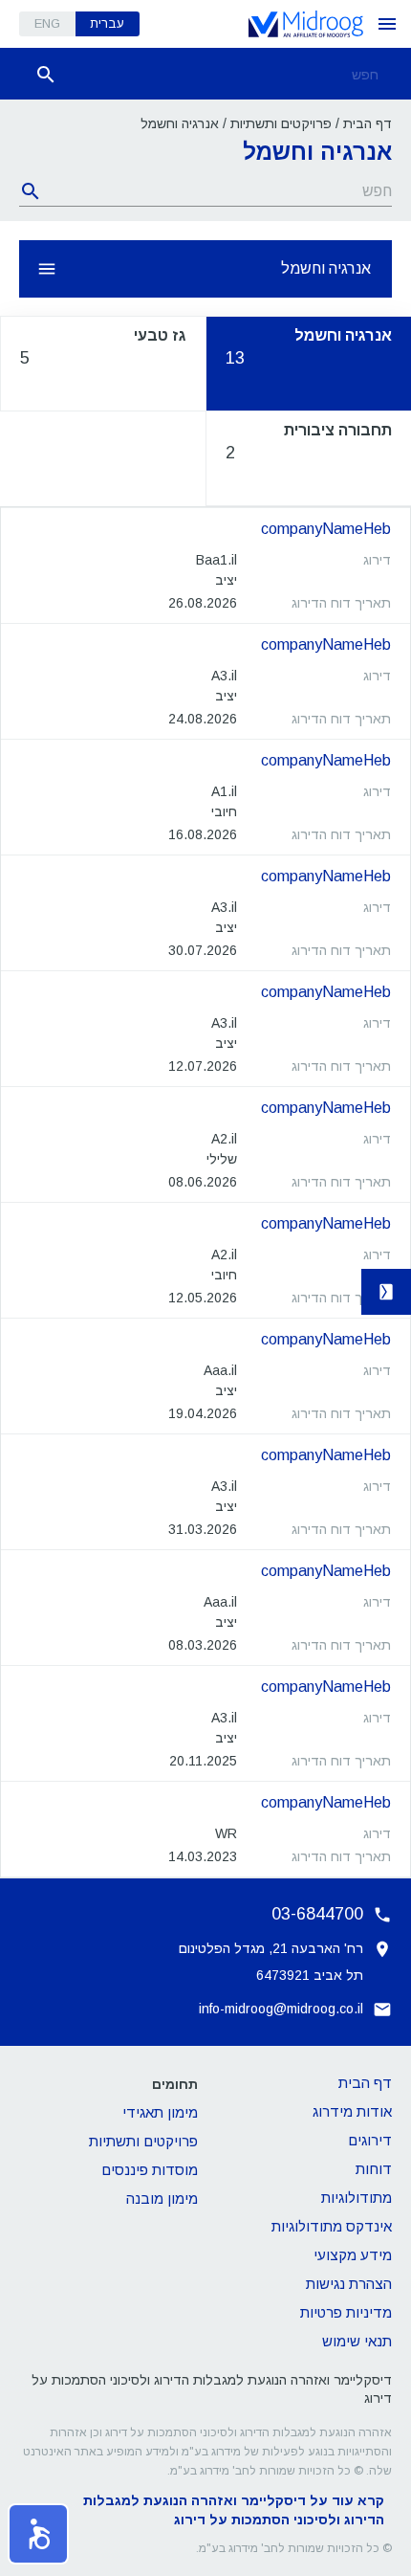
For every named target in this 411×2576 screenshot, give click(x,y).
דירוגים (370, 2140)
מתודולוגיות (357, 2198)
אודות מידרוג (352, 2111)
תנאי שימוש (357, 2341)
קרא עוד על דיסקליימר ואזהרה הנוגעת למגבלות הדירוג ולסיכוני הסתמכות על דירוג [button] (234, 2510)
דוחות (374, 2169)
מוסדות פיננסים (150, 2170)
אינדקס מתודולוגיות (332, 2226)
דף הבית (368, 123)
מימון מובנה (162, 2198)
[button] (38, 2534)
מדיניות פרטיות (346, 2312)
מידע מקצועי (353, 2255)
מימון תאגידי (160, 2112)
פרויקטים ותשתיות (281, 123)
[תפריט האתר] (387, 24)
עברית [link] (107, 23)
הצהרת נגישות (349, 2284)
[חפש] (46, 75)
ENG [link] (47, 23)
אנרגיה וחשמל (326, 268)
